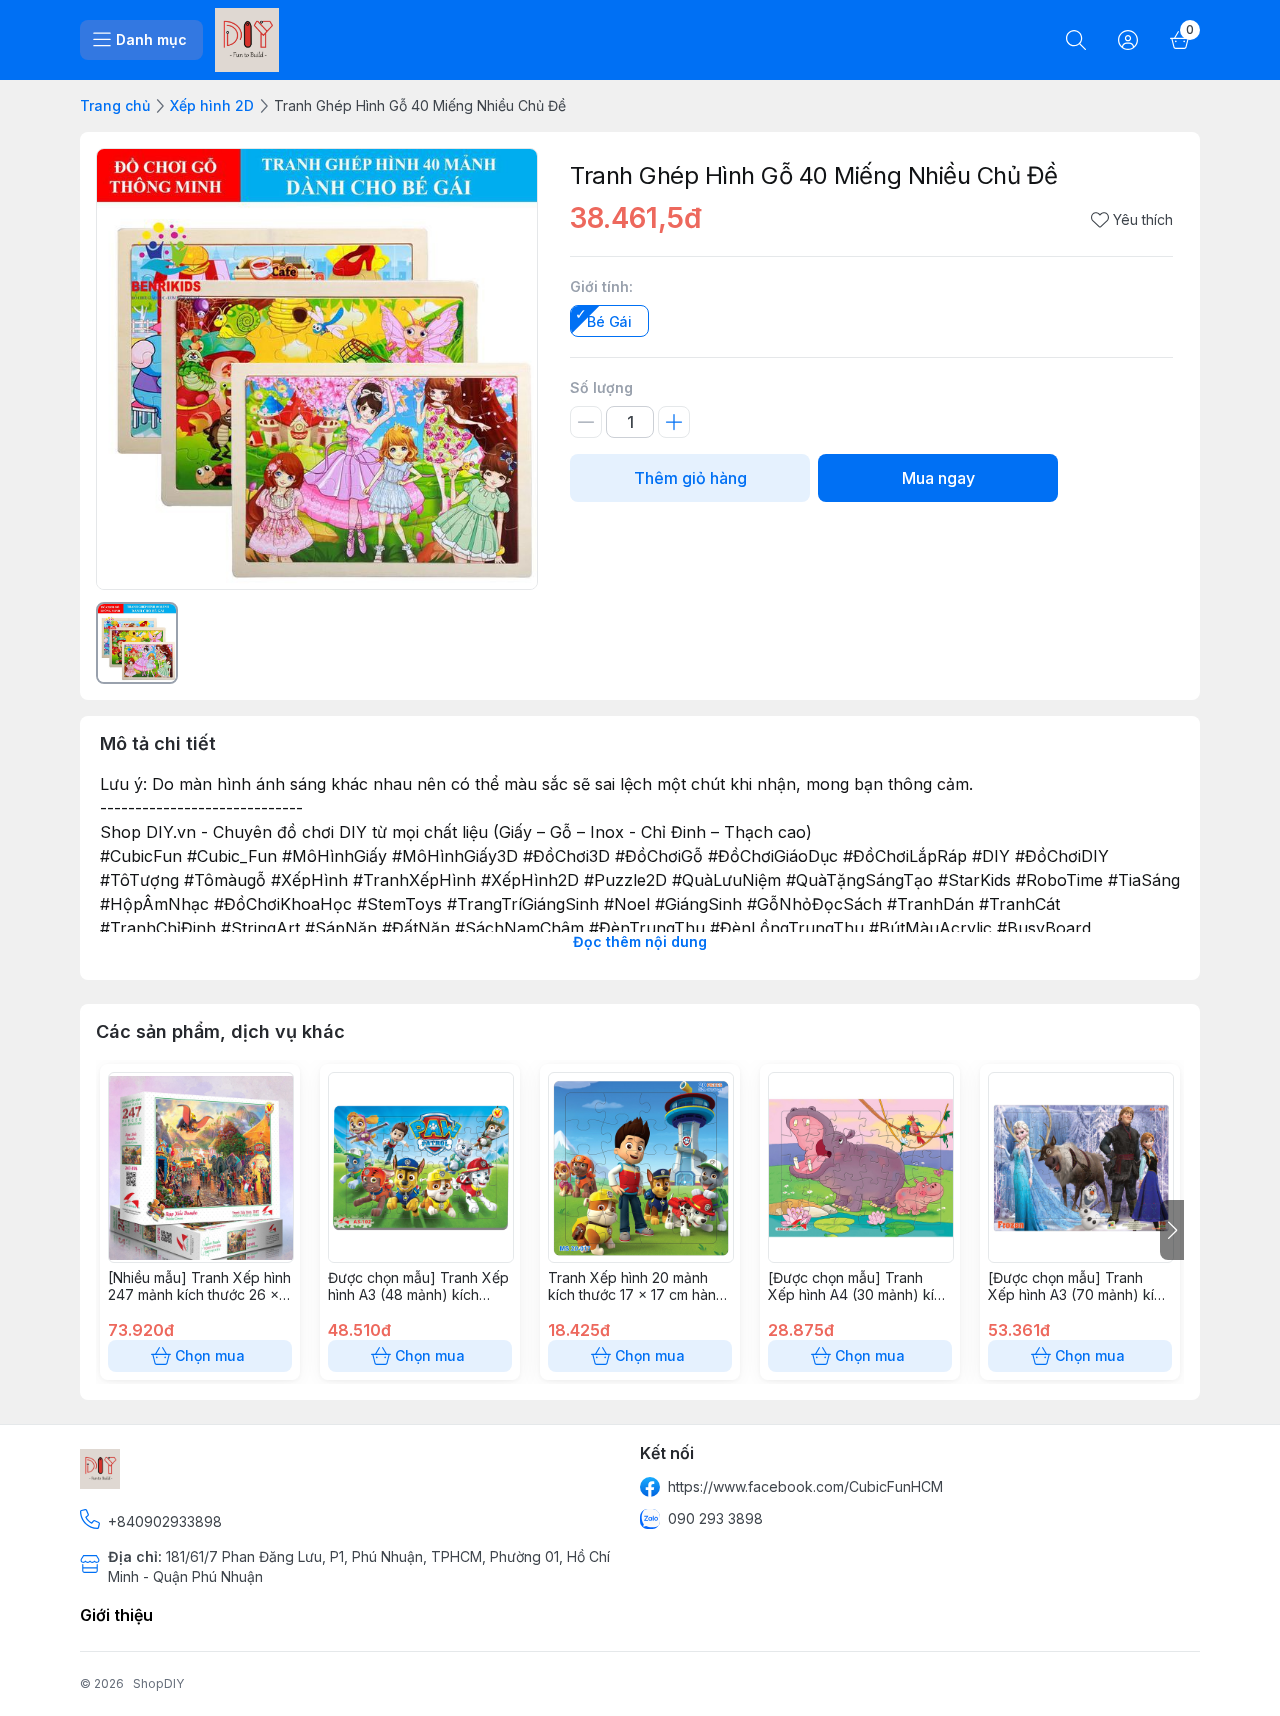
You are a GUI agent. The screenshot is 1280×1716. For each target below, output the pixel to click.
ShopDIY (158, 1683)
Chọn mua (210, 1355)
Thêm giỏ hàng (690, 478)
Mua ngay (938, 478)
